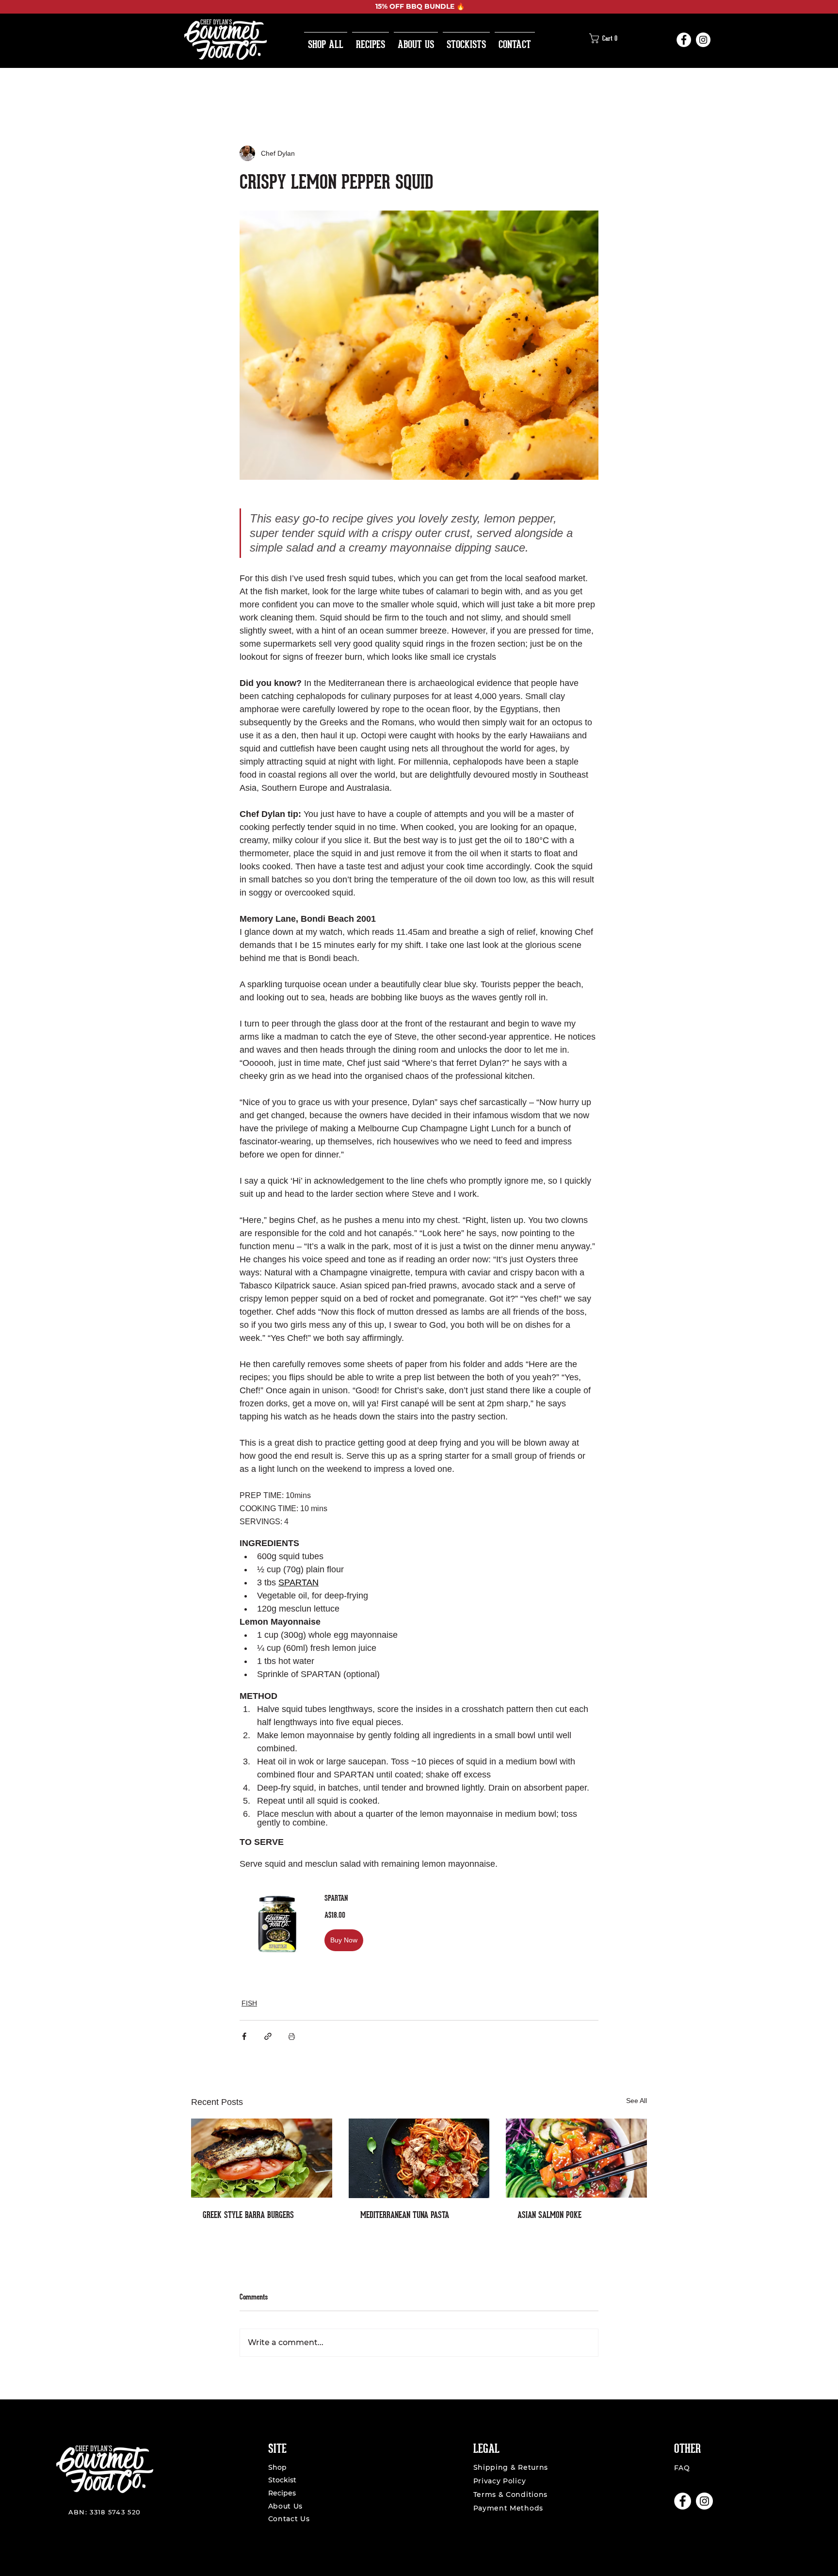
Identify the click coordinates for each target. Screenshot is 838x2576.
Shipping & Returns (511, 2467)
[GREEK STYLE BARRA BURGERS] (262, 2158)
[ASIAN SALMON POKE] (576, 2158)
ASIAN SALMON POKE (549, 2215)
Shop (277, 2467)
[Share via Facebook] (244, 2036)
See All (637, 2101)
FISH (249, 2003)
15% (381, 6)
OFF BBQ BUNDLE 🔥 (426, 6)
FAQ (682, 2468)
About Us (287, 2506)
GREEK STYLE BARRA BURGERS (248, 2215)
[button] (606, 38)
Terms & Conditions (511, 2494)
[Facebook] (684, 40)
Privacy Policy (500, 2481)
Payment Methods (508, 2508)
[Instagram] (703, 40)
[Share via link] (268, 2036)
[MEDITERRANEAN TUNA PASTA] (419, 2158)
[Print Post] (292, 2036)
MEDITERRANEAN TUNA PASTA (405, 2215)
